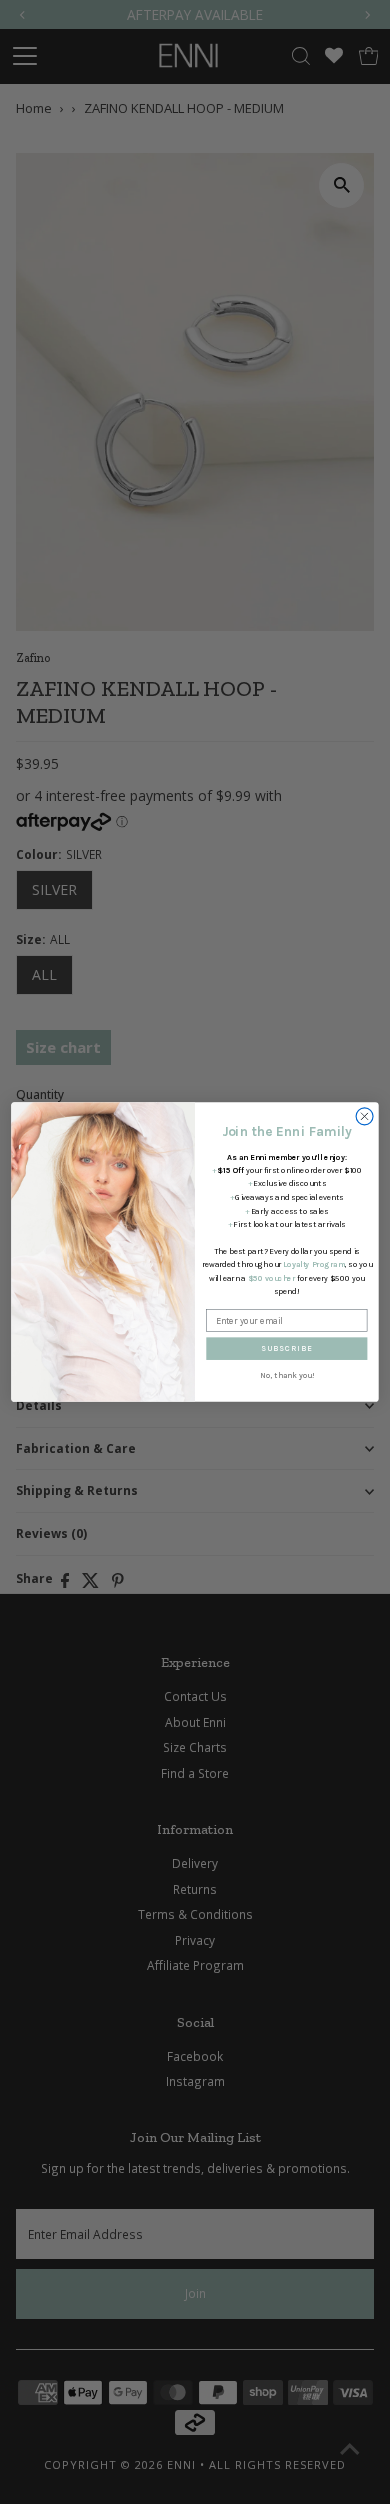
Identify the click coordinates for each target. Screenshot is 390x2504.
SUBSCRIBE (286, 1349)
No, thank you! (286, 1376)
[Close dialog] (364, 1116)
